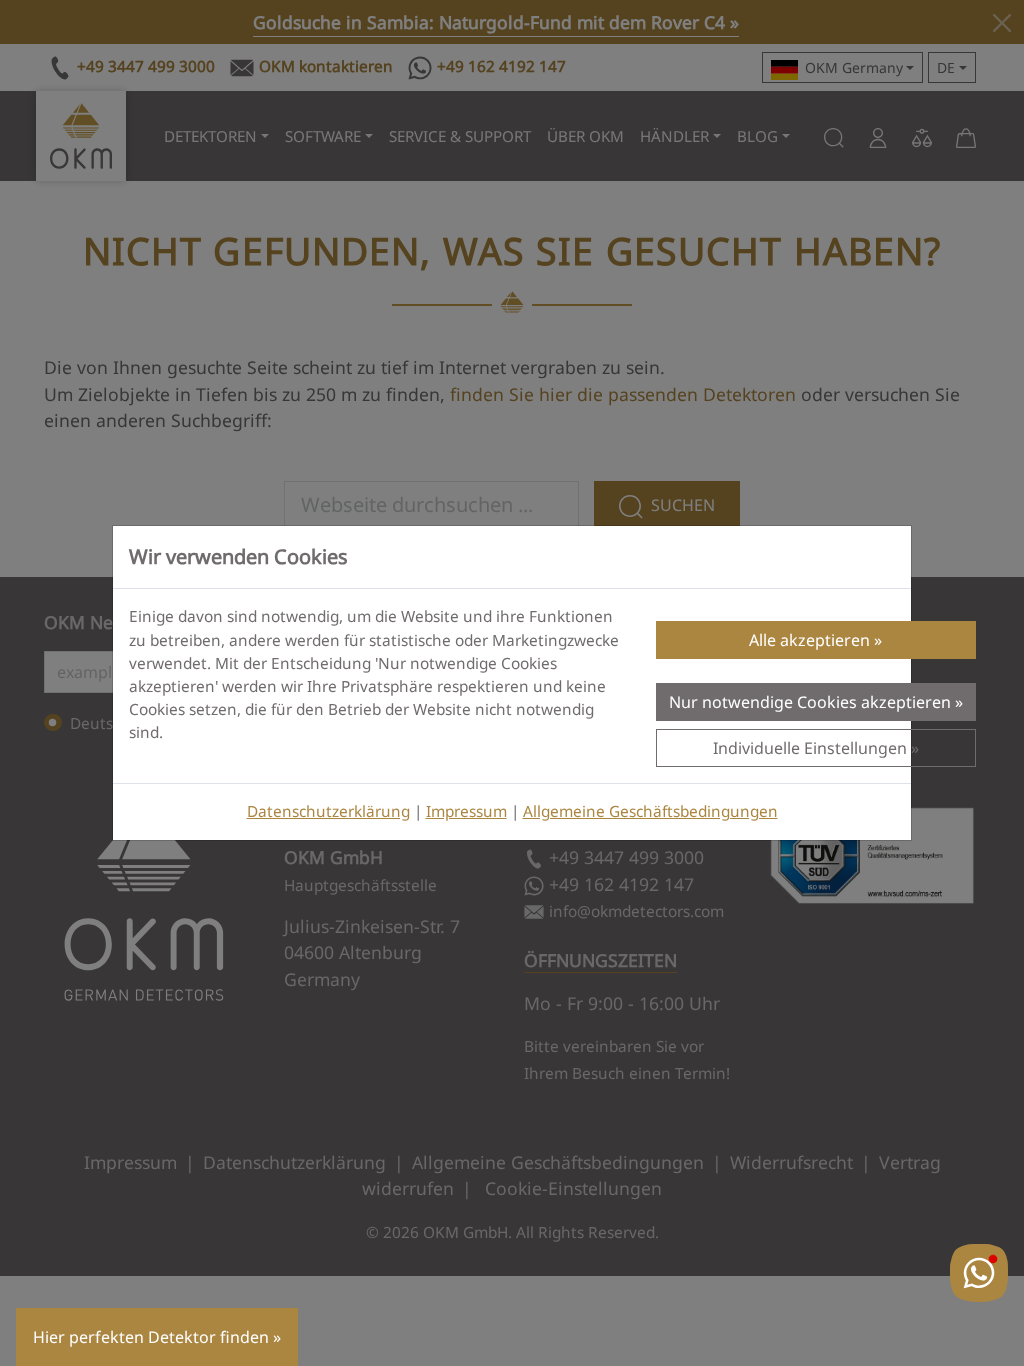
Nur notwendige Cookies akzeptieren (810, 702)
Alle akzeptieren (809, 640)
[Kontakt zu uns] (979, 1273)
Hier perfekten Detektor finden (151, 1337)
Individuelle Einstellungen (810, 748)
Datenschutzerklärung (328, 811)
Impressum (466, 811)
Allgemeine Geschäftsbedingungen (650, 811)
